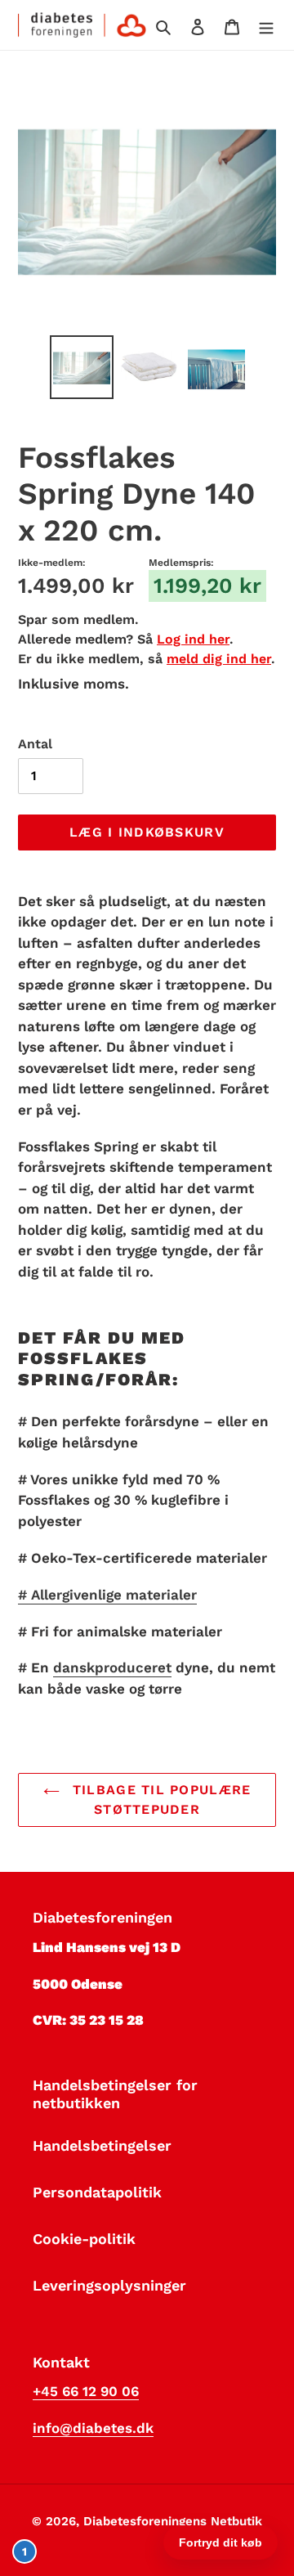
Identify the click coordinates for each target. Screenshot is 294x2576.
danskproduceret (112, 1667)
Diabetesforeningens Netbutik (173, 2521)
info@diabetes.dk (93, 2428)
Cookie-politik (84, 2239)
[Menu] (266, 25)
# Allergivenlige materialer (107, 1595)
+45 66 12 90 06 (86, 2391)
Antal (35, 744)
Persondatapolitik (97, 2192)
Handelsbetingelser (102, 2145)
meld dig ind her (219, 659)
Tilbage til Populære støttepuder (160, 1800)
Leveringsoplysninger (109, 2285)
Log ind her (193, 639)
